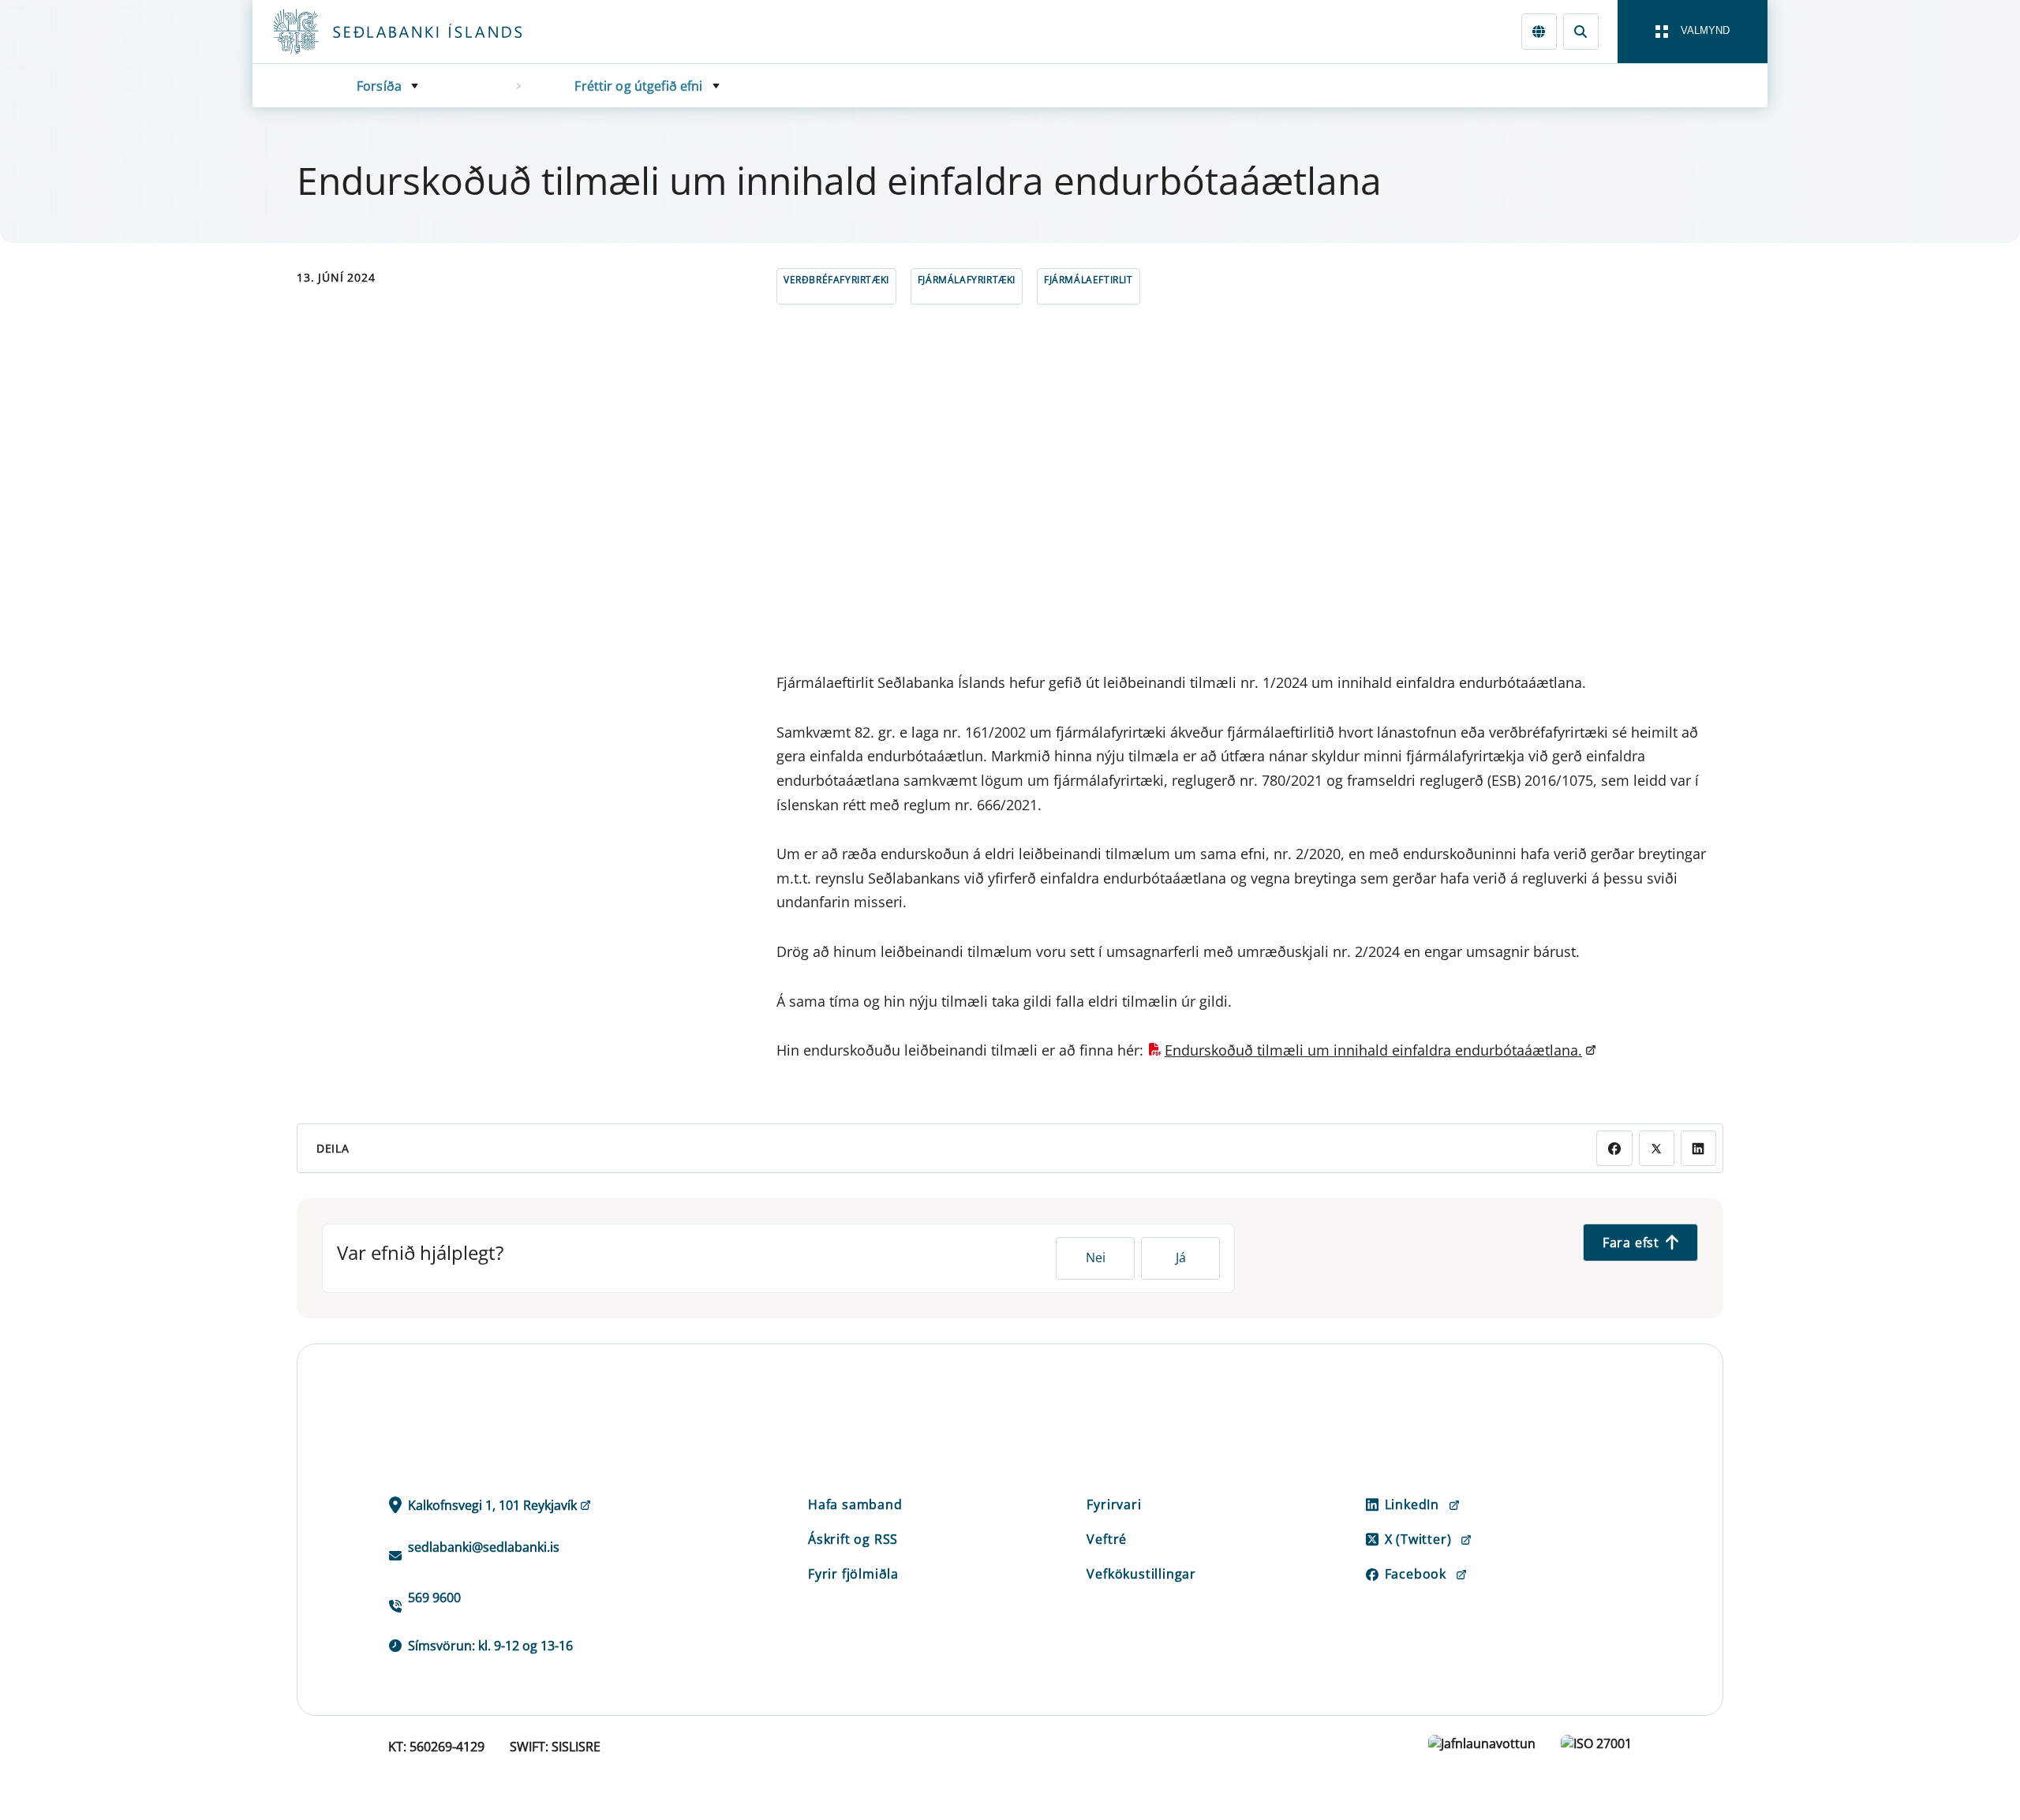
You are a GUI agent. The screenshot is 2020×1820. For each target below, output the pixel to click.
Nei (1096, 1258)
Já (1181, 1258)
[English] (1539, 31)
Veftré (1107, 1539)
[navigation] (1693, 32)
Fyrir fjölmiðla (853, 1574)
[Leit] (1581, 31)
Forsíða (379, 86)
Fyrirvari (1114, 1504)
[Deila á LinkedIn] (1698, 1148)
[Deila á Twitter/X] (1657, 1148)
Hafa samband (855, 1504)
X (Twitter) (1418, 1539)
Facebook (1416, 1574)
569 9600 (434, 1598)
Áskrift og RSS (853, 1539)
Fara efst (1631, 1243)
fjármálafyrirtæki (967, 280)
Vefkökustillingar (1141, 1574)
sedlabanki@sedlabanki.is (484, 1547)
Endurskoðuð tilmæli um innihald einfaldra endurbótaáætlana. (1373, 1050)
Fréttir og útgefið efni (638, 86)
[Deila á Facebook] (1614, 1148)
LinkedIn (1412, 1504)
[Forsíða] (423, 32)
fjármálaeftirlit (1089, 280)
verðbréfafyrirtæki (836, 280)
